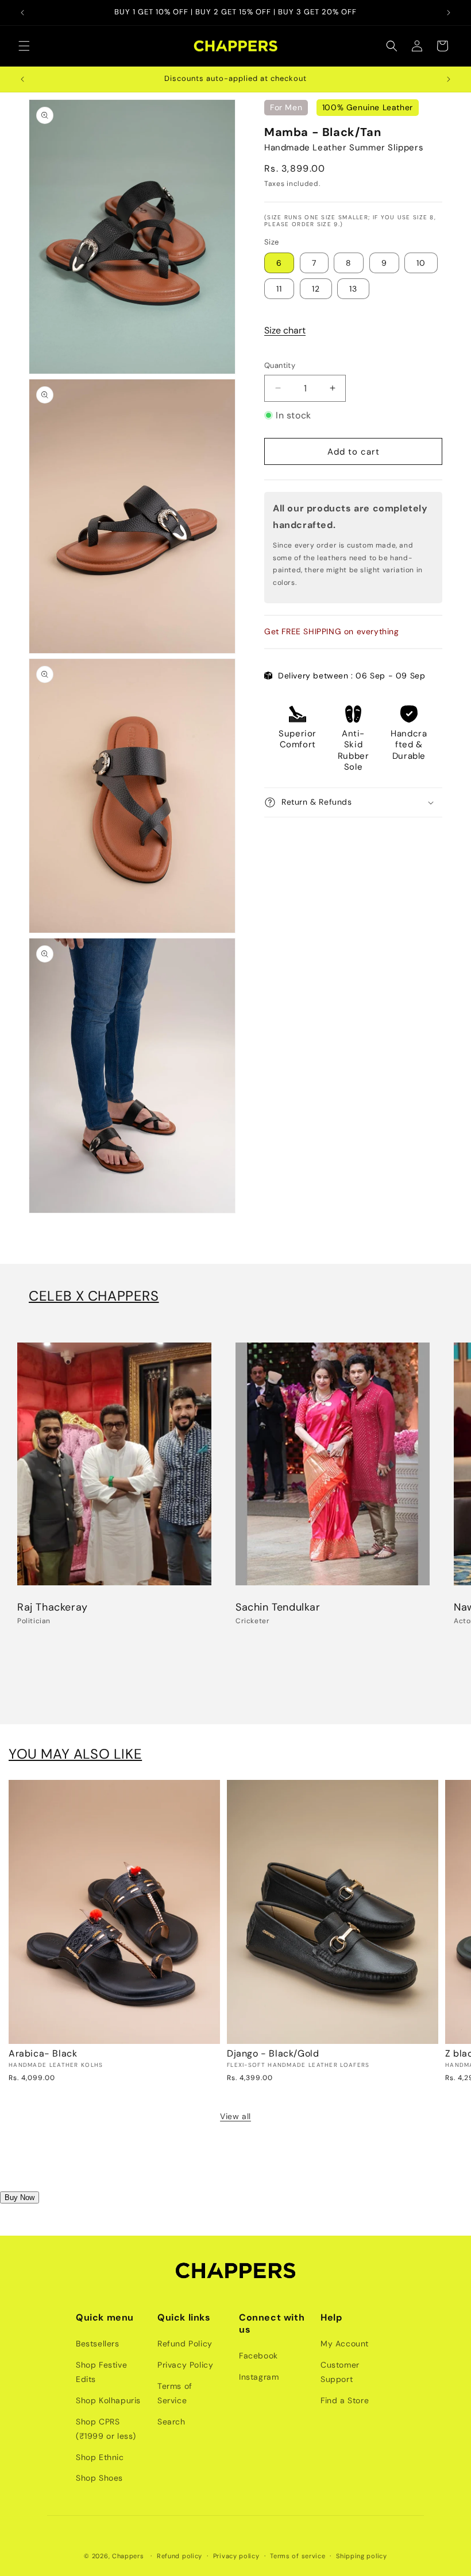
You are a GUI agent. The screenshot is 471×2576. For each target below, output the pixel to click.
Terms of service (298, 2556)
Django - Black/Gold (273, 2054)
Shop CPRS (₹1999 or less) (106, 2429)
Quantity (280, 365)
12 (316, 289)
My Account (345, 2344)
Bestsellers (98, 2344)
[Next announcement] (449, 13)
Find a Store (345, 2400)
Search (171, 2422)
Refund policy (179, 2556)
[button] (24, 46)
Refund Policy (185, 2344)
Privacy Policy (185, 2365)
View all (235, 2116)
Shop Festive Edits (101, 2372)
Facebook (258, 2356)
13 (353, 289)
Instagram (259, 2377)
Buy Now (20, 2197)
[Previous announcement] (22, 13)
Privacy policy (236, 2556)
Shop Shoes (99, 2478)
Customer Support (340, 2372)
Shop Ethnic (100, 2457)
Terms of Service (175, 2393)
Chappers (128, 2556)
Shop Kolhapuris (108, 2400)
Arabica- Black (43, 2054)
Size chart (285, 330)
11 (279, 289)
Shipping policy (362, 2556)
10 (421, 263)
